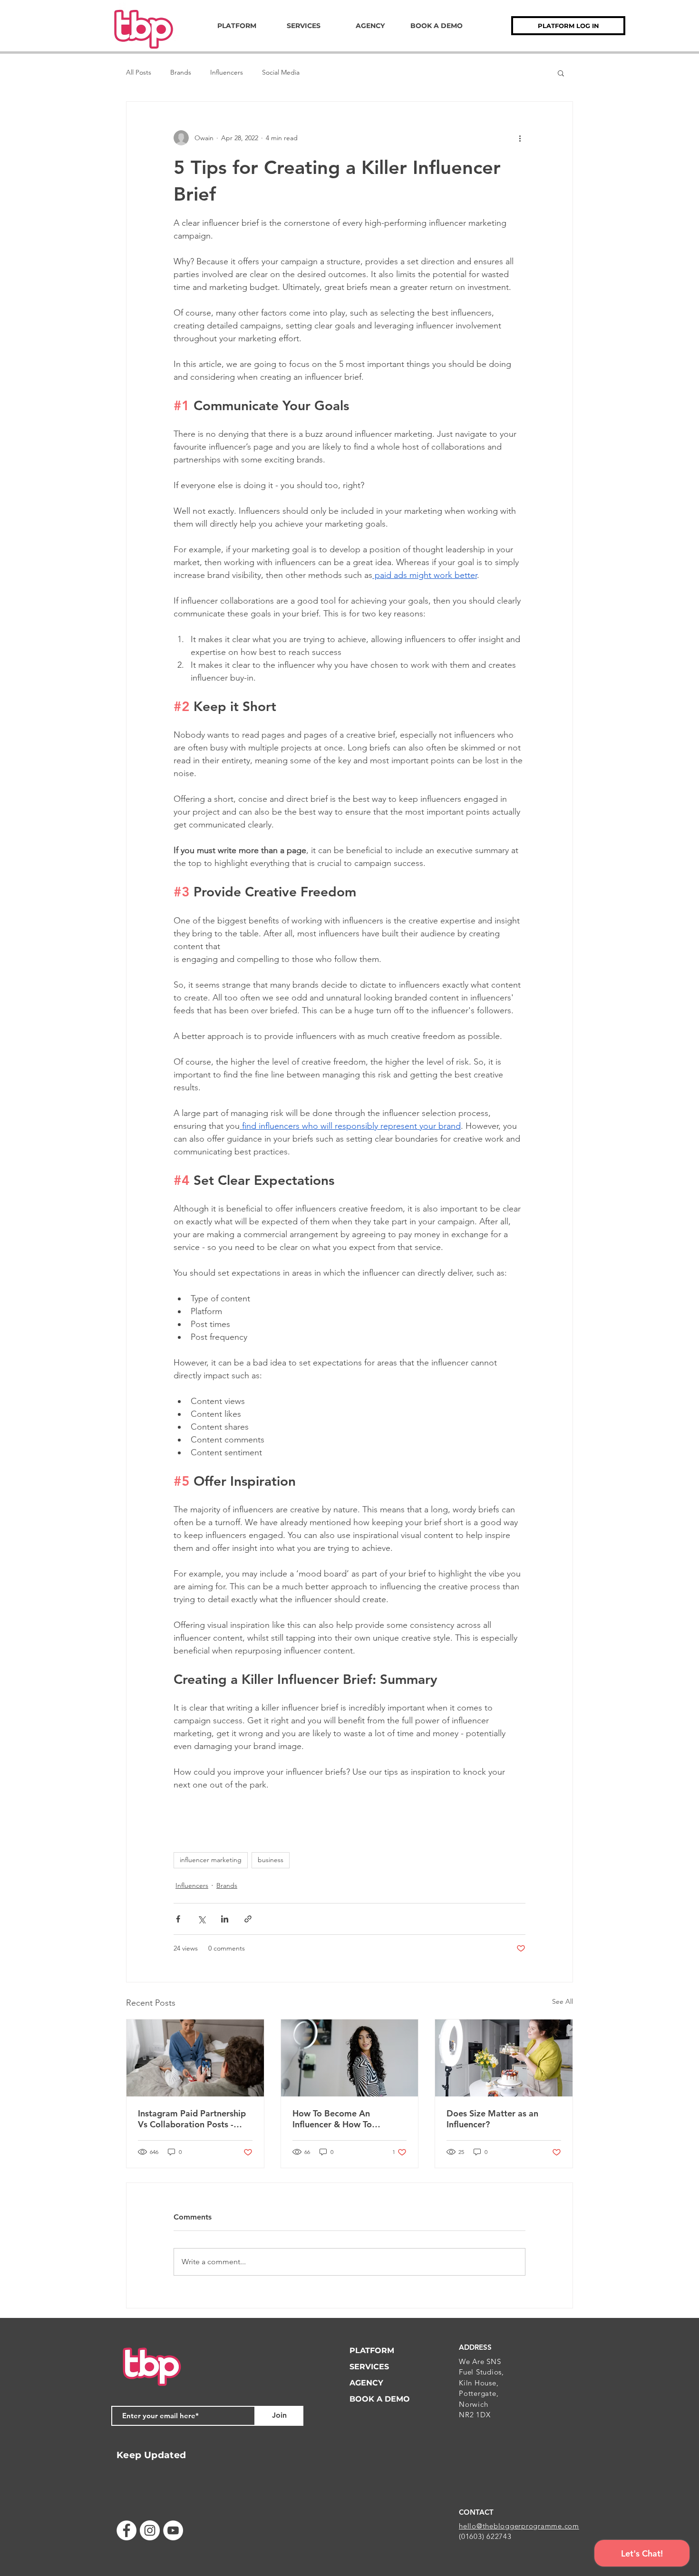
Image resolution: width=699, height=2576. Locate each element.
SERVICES (369, 2367)
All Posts (139, 72)
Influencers (227, 72)
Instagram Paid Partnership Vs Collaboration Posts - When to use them (192, 2119)
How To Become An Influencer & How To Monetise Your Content (338, 2119)
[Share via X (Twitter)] (201, 1919)
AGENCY (366, 2383)
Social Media (281, 72)
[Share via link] (248, 1919)
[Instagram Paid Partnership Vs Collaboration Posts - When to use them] (195, 2058)
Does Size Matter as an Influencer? (492, 2119)
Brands (181, 72)
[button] (561, 73)
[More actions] (520, 138)
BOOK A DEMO (380, 2399)
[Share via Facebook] (178, 1919)
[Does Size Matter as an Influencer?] (504, 2058)
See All (563, 2001)
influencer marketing (211, 1860)
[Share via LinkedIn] (225, 1919)
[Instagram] (150, 2530)
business (271, 1860)
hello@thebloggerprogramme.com (519, 2526)
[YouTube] (173, 2530)
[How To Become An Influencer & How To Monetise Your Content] (350, 2058)
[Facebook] (126, 2530)
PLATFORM (372, 2350)
